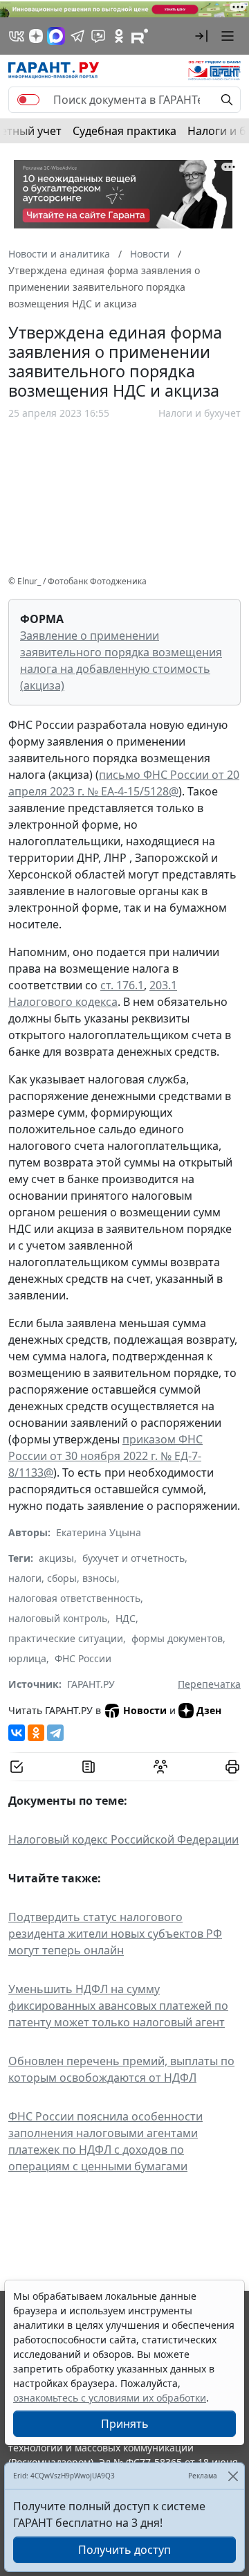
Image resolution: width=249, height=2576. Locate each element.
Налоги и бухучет (200, 413)
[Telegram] (55, 1733)
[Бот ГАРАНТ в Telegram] (98, 36)
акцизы (56, 1558)
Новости (145, 1710)
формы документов (177, 1638)
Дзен (209, 1710)
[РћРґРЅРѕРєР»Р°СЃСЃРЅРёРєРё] (36, 1733)
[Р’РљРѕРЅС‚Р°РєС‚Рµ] (17, 1733)
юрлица (27, 1658)
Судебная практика (124, 131)
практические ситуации (66, 1638)
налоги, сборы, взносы (63, 1578)
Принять (125, 2424)
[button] (201, 36)
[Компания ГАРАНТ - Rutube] (140, 36)
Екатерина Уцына (99, 1532)
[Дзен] (36, 36)
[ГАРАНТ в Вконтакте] (17, 36)
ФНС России (83, 1658)
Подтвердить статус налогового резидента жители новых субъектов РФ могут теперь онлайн (115, 1934)
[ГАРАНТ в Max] (56, 36)
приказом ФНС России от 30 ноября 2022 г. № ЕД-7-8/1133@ (105, 1456)
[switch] (28, 100)
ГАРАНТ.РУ (91, 1684)
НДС (126, 1618)
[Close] (233, 2476)
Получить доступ (124, 2550)
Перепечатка (209, 1684)
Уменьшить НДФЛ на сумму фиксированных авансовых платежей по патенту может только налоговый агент (118, 2006)
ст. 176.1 (122, 985)
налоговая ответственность (74, 1598)
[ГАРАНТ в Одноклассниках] (119, 36)
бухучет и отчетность (133, 1558)
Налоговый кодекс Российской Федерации (123, 1839)
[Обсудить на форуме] (160, 1767)
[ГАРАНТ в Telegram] (77, 36)
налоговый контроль (58, 1618)
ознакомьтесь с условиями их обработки (110, 2398)
